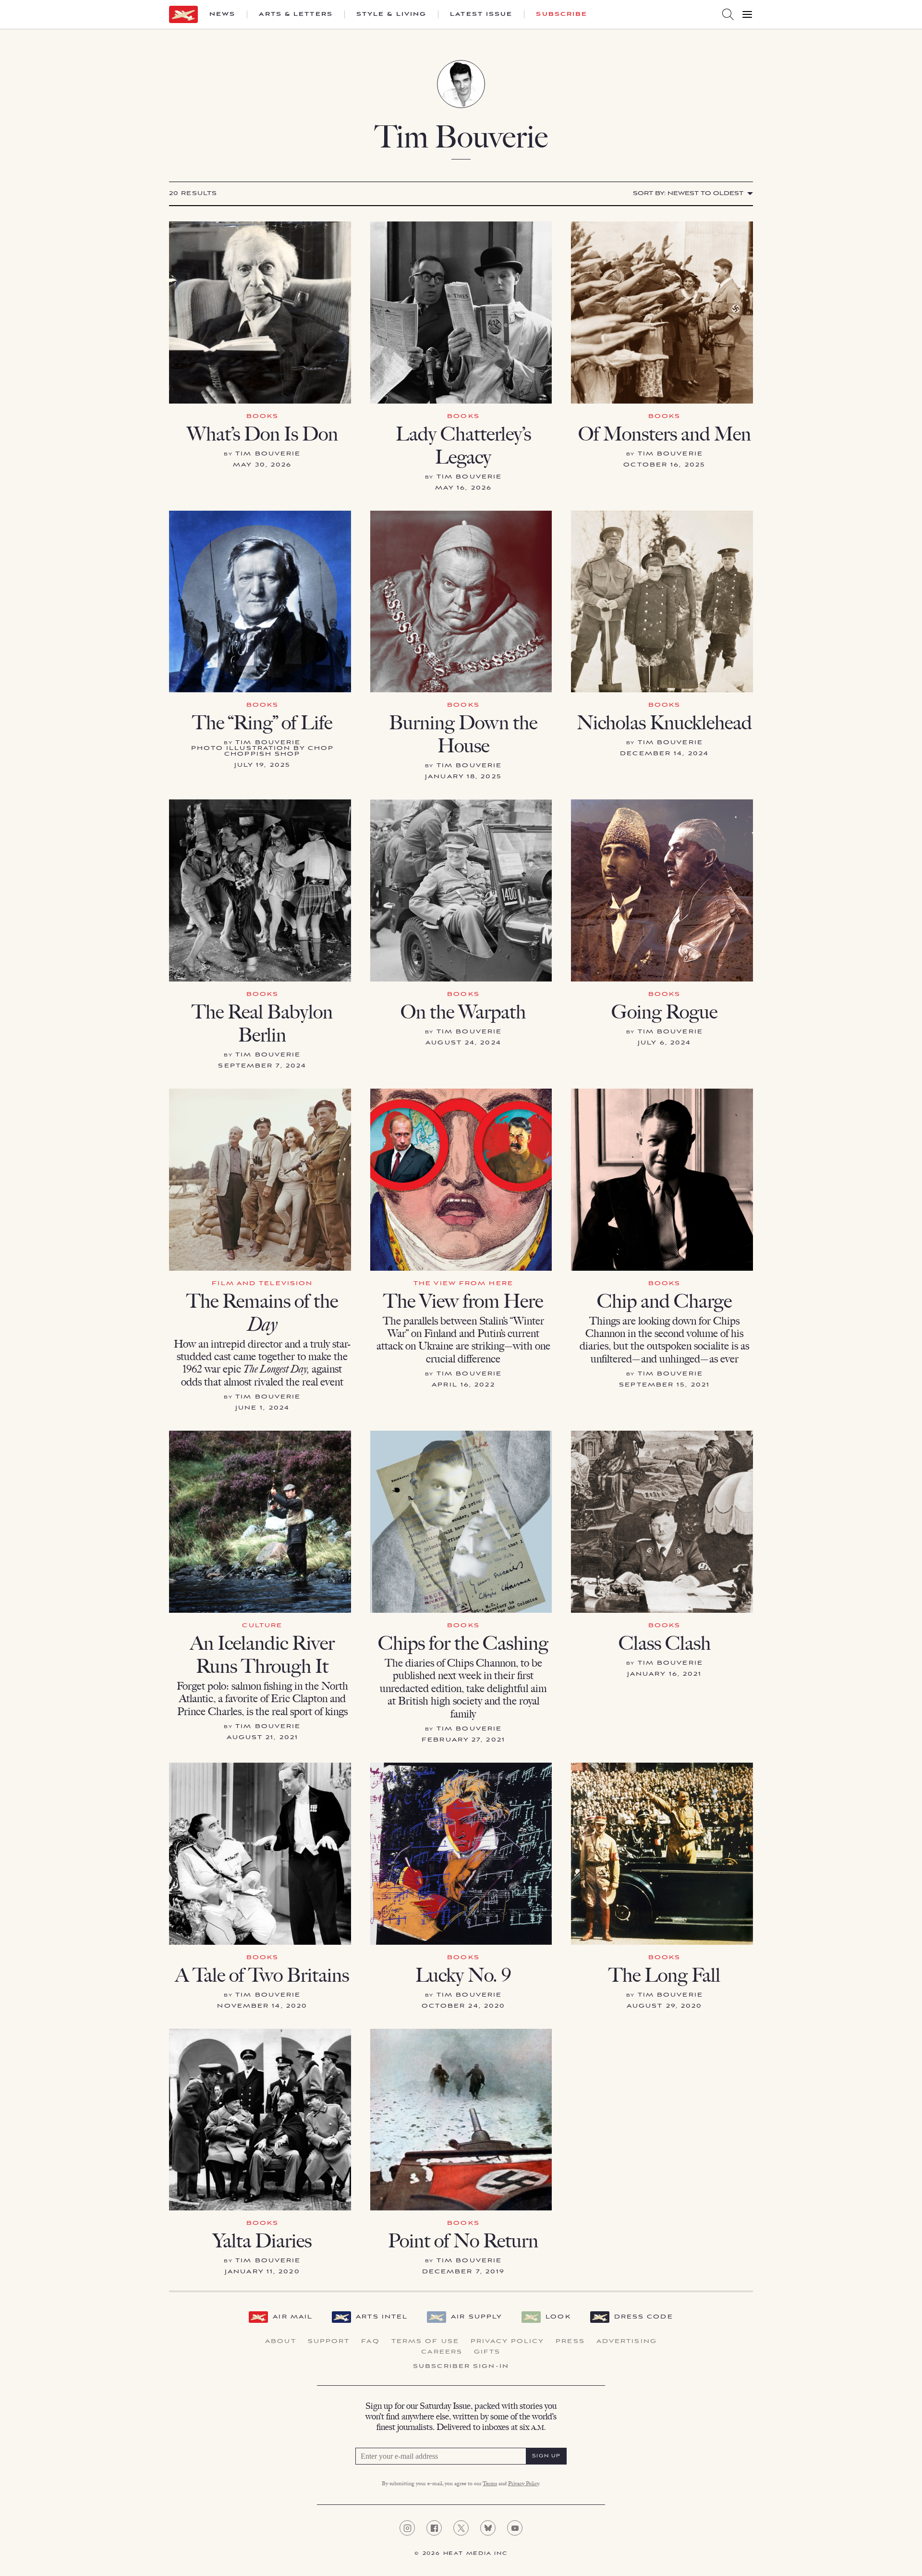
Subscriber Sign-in (461, 2367)
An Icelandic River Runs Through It (262, 1655)
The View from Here (463, 1283)
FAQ (370, 2342)
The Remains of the (262, 1313)
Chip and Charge (664, 1301)
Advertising (627, 2342)
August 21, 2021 (263, 1737)
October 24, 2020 (464, 2006)
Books (263, 416)
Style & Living (391, 14)
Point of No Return (463, 2241)
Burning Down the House (463, 734)
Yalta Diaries (262, 2241)
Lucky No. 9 (463, 1975)
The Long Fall (664, 1975)
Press (570, 2342)
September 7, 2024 (262, 1066)
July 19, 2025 (262, 765)
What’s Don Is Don (262, 434)
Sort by (688, 193)
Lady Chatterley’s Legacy (463, 445)
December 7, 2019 (464, 2272)
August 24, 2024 (463, 1043)
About (281, 2342)
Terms (490, 2484)
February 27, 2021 (463, 1740)
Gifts (487, 2352)
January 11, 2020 (262, 2272)
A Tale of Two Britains (262, 1975)
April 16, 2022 (463, 1385)
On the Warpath (463, 1012)
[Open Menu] (747, 14)
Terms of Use (425, 2342)
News (222, 14)
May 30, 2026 (262, 465)
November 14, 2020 (262, 2006)
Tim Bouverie (268, 454)
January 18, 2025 (463, 777)
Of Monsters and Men (665, 434)
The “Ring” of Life (262, 723)
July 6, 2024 (664, 1043)
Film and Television (262, 1283)
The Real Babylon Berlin (262, 1023)
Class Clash (665, 1643)
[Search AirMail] (728, 14)
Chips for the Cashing (463, 1643)
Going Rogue (664, 1012)
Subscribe (562, 14)
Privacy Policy (507, 2342)
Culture (262, 1625)
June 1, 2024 (262, 1408)
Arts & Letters (296, 14)
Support (329, 2342)
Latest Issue (481, 14)
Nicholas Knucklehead (664, 723)
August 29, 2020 (665, 2006)
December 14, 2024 (664, 754)
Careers (442, 2352)
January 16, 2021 (665, 1674)
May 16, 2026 (463, 488)
